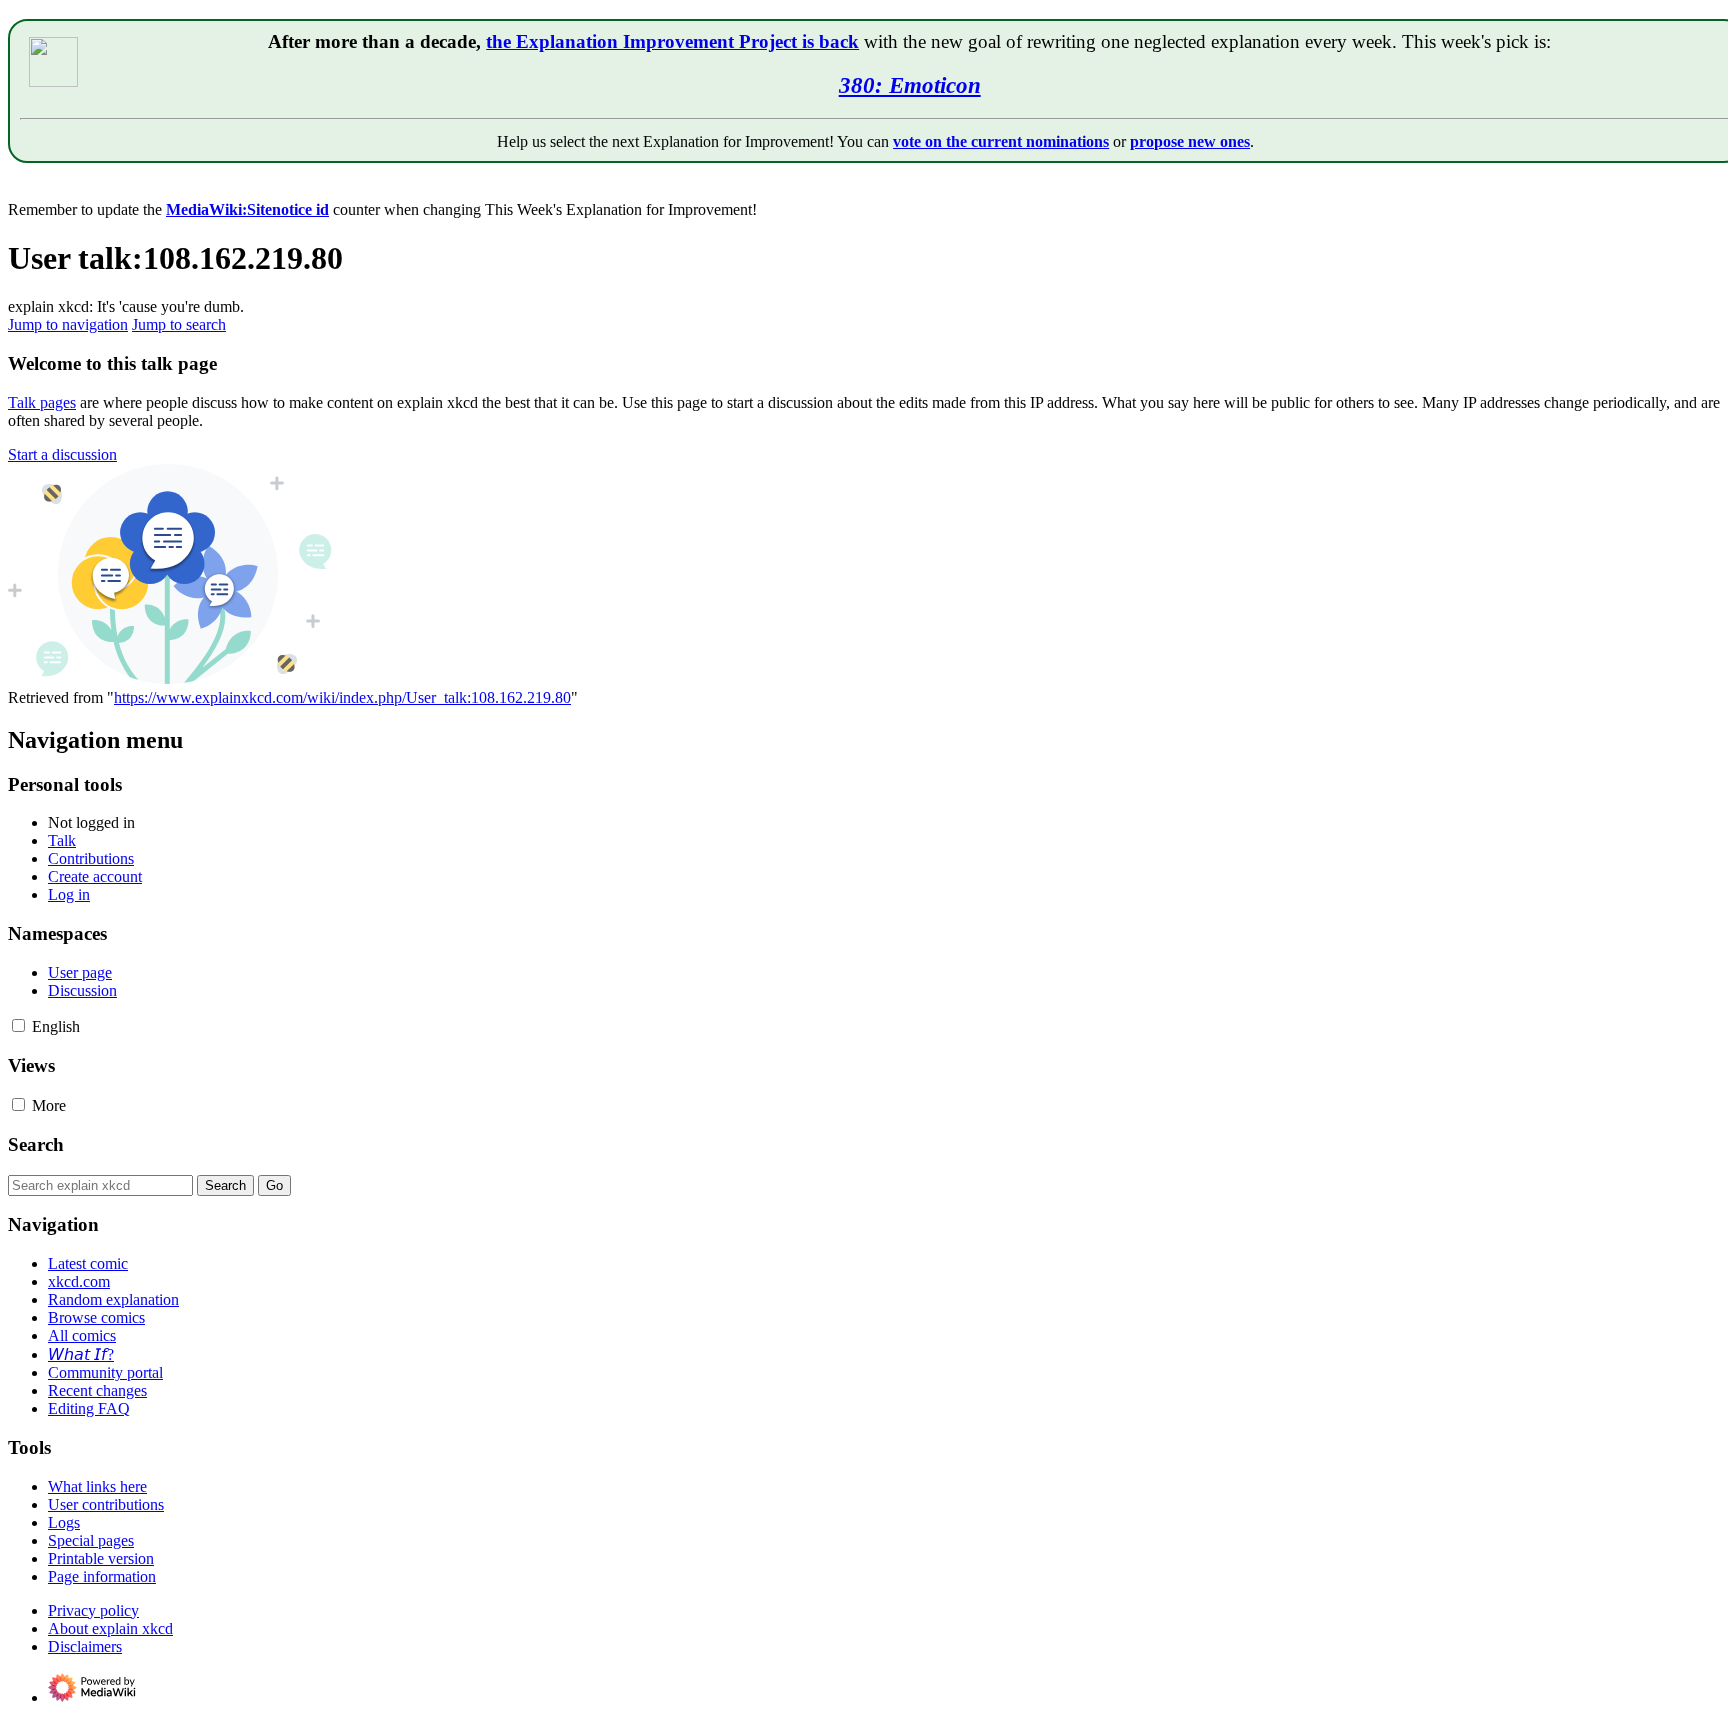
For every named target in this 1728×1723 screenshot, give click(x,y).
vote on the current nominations (1001, 141)
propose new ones (1190, 141)
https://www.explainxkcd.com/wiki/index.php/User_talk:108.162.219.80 (342, 697)
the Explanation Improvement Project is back (672, 41)
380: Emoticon (910, 85)
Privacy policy (93, 1610)
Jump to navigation (68, 324)
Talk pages (42, 402)
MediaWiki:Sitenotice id (247, 209)
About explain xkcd (110, 1628)
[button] (62, 454)
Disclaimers (85, 1646)
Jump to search (179, 324)
